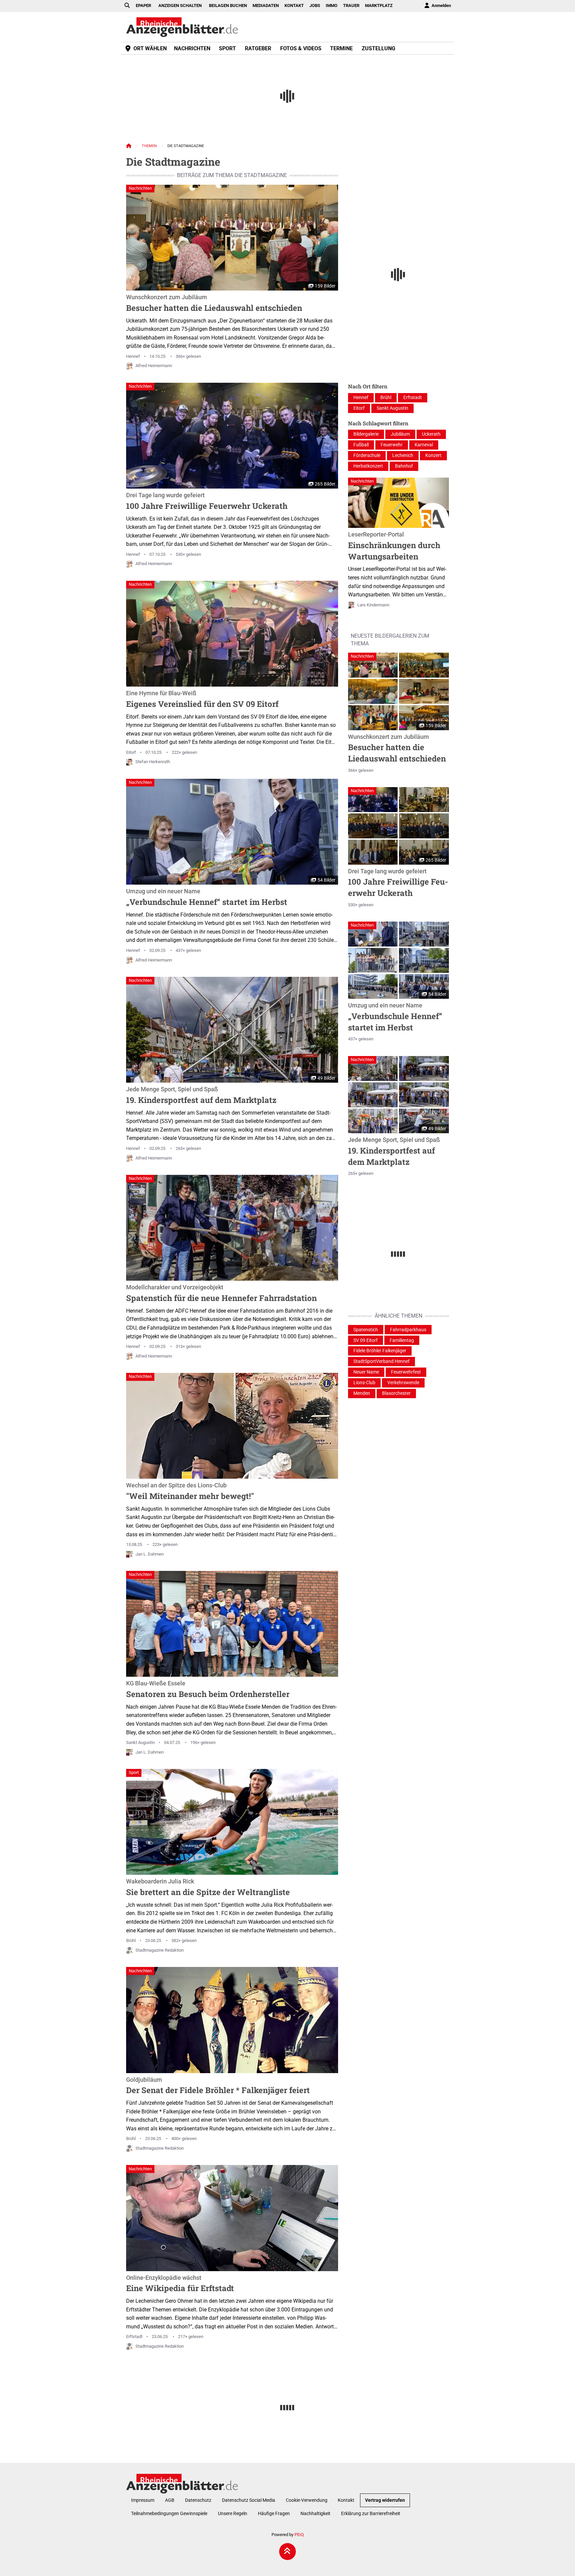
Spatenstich (366, 1330)
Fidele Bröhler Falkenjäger (380, 1351)
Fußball (361, 445)
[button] (373, 665)
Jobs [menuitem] (315, 5)
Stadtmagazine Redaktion (160, 1950)
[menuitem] (437, 6)
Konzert (433, 455)
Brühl (131, 1940)
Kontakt (346, 2500)
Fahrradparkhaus (408, 1330)
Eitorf (131, 752)
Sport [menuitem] (227, 48)
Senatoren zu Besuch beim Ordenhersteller (208, 1690)
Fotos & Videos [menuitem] (301, 48)
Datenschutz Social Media (249, 2500)
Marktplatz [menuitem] (379, 5)
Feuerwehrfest (406, 1372)
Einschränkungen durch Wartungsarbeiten (394, 546)
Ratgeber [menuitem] (258, 48)
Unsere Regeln (233, 2514)
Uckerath (431, 434)
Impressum (143, 2500)
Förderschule (367, 455)
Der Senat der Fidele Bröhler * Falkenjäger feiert (218, 2086)
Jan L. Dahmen (150, 1554)
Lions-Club (364, 1383)
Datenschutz (198, 2500)
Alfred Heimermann (154, 366)
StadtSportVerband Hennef (382, 1361)
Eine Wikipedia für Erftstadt (180, 2284)
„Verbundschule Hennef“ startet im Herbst (207, 898)
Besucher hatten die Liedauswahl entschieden (214, 304)
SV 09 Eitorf (366, 1340)
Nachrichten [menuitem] (192, 48)
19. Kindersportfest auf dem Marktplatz (201, 1096)
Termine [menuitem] (341, 48)
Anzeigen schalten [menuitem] (180, 5)
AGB (170, 2500)
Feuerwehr (392, 445)
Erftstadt (134, 2337)
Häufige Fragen (274, 2514)
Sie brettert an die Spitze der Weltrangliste (208, 1888)
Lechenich (403, 455)
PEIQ (299, 2535)
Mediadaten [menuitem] (266, 5)
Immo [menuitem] (332, 5)
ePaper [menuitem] (143, 5)
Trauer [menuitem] (351, 5)
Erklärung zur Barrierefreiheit (371, 2514)
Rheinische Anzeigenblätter (182, 27)
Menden (362, 1393)
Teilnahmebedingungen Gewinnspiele (169, 2514)
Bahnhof (404, 466)
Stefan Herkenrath (153, 762)
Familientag (402, 1340)
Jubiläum (400, 434)
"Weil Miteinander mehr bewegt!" (190, 1492)
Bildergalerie (366, 434)
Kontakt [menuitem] (294, 5)
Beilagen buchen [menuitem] (228, 5)
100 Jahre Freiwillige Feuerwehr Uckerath (207, 502)
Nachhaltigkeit (315, 2514)
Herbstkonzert (368, 466)
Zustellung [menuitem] (379, 48)
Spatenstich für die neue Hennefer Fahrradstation (221, 1294)
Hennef (133, 356)
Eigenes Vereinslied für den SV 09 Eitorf (202, 700)
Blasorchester (396, 1393)
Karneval (424, 445)
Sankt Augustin (140, 1742)
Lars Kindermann (373, 605)
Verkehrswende (403, 1383)
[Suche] (127, 6)
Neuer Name (366, 1372)
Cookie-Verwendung (307, 2500)
